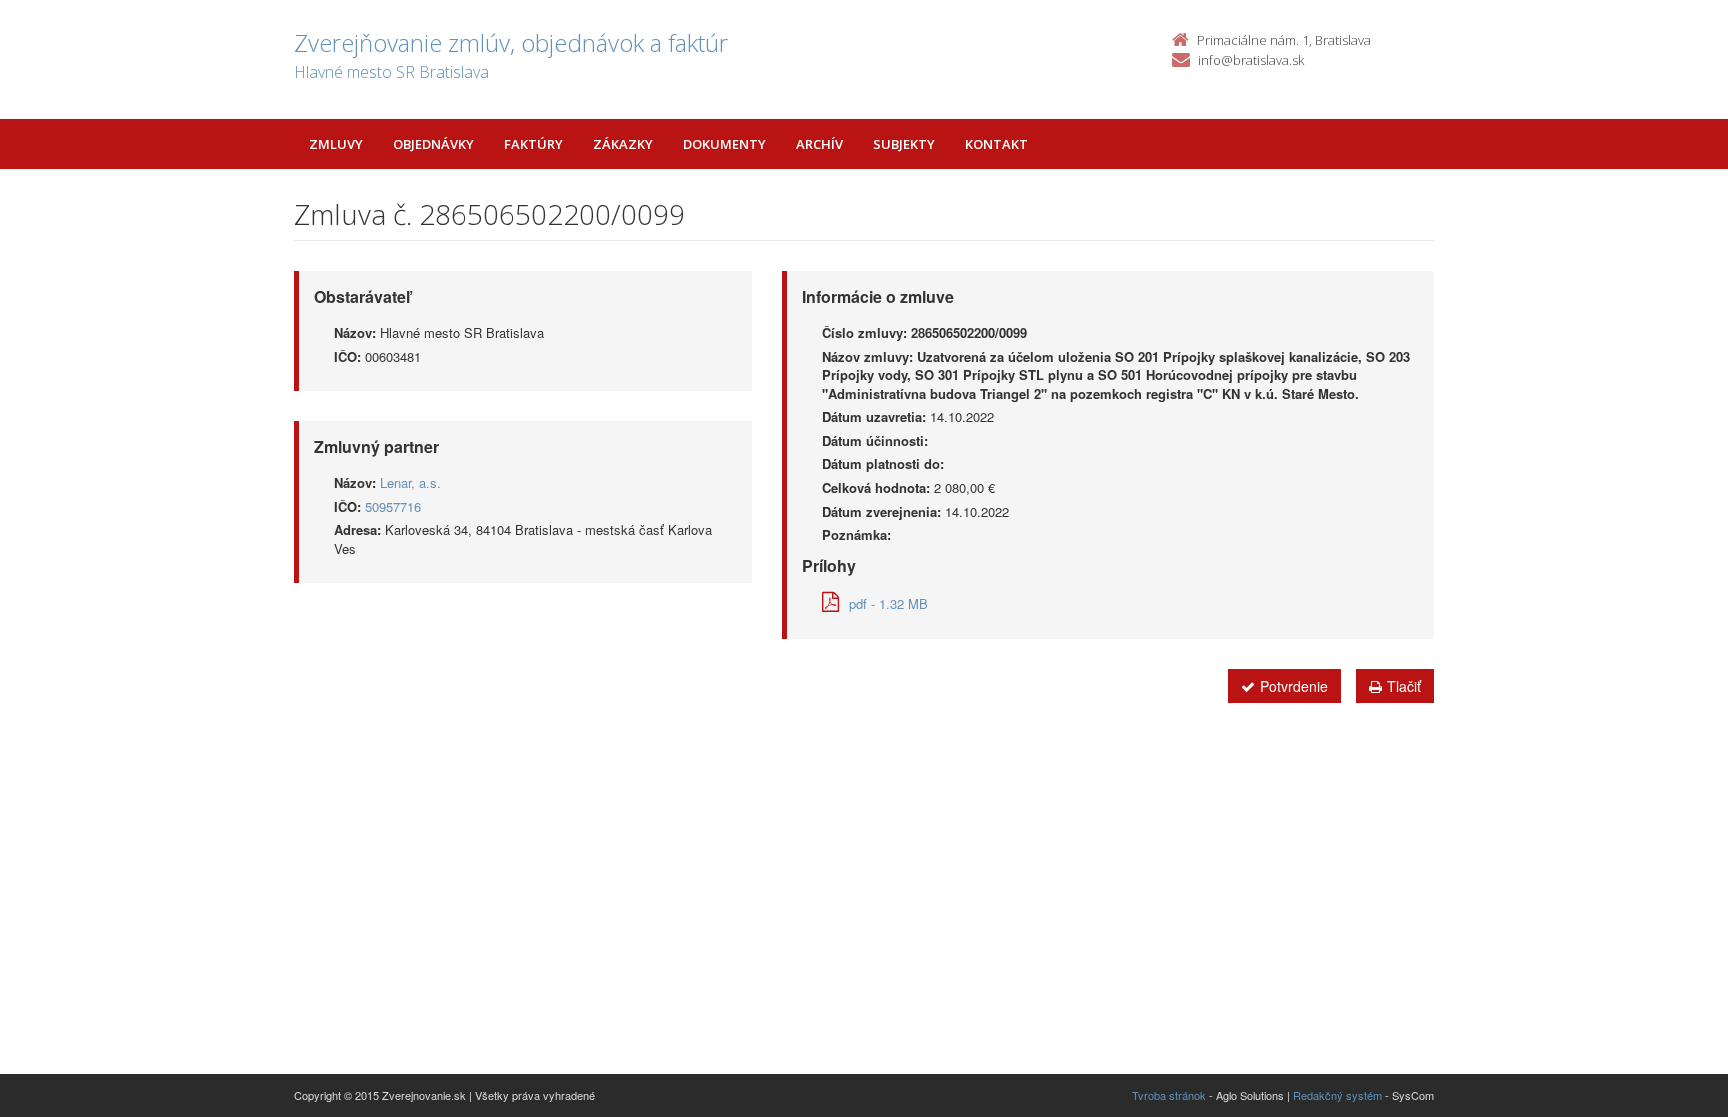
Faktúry (533, 144)
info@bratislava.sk (1251, 60)
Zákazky (623, 144)
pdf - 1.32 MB (888, 603)
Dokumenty (724, 144)
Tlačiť (1404, 686)
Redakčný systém (1337, 1095)
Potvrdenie (1294, 686)
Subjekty (904, 144)
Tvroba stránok (1169, 1095)
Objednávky (433, 144)
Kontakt (996, 144)
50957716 (393, 506)
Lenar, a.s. (410, 482)
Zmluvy (336, 144)
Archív (819, 144)
